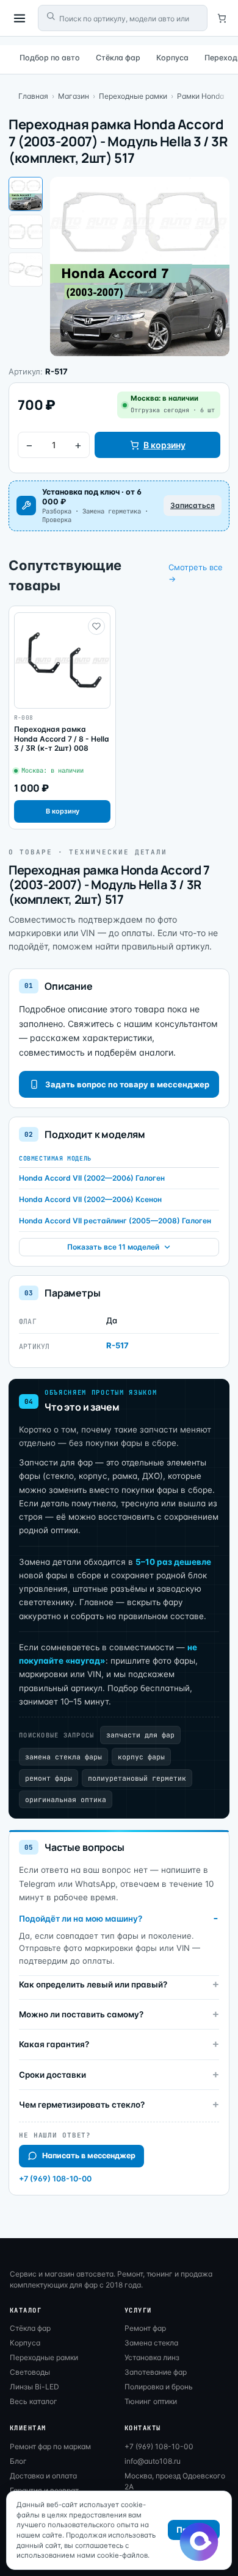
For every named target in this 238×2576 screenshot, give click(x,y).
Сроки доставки (52, 2075)
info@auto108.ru (153, 2461)
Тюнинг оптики (151, 2401)
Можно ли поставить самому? (81, 2014)
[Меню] (20, 18)
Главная (33, 96)
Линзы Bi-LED (34, 2387)
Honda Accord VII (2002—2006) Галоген (92, 1178)
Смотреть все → (196, 573)
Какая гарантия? (54, 2044)
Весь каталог (34, 2401)
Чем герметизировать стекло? (82, 2105)
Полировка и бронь (159, 2387)
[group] (62, 717)
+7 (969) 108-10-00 (55, 2179)
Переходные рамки (133, 96)
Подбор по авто (50, 58)
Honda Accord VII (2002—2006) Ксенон (90, 1199)
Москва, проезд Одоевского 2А (175, 2481)
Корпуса (172, 58)
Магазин (74, 96)
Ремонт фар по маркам (50, 2446)
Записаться (193, 505)
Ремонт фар (145, 2328)
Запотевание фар (156, 2372)
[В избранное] (96, 626)
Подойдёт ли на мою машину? (81, 1919)
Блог (18, 2461)
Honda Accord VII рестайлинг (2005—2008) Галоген (115, 1221)
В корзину (164, 445)
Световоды (30, 2372)
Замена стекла (151, 2343)
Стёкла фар (118, 58)
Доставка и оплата (43, 2476)
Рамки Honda (200, 96)
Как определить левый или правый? (93, 1984)
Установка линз (152, 2357)
